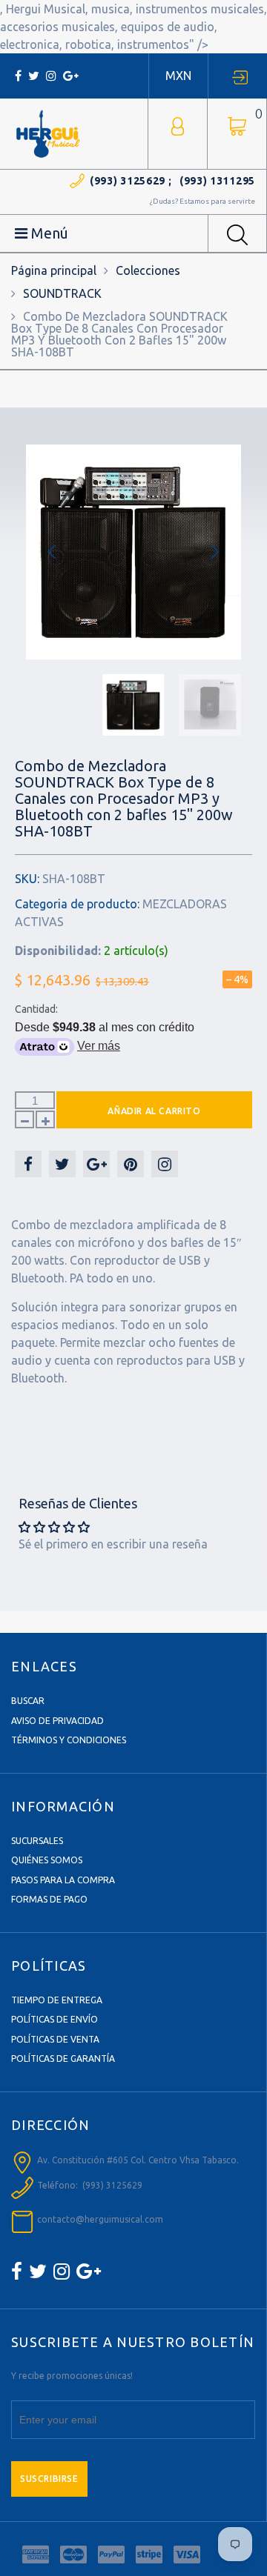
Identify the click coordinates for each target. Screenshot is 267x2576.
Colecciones (148, 270)
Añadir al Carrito (154, 1111)
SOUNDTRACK (62, 293)
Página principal (54, 270)
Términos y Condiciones (69, 1740)
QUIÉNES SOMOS (47, 1860)
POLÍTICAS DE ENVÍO (55, 2019)
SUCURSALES (37, 1841)
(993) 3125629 (128, 181)
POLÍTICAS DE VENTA (55, 2039)
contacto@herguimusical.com (100, 2219)
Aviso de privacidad (57, 1721)
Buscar (28, 1701)
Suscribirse (49, 2479)
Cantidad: (36, 1009)
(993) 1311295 (217, 181)
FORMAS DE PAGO (49, 1899)
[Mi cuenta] (178, 125)
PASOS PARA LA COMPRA (63, 1880)
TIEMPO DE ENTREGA (57, 2000)
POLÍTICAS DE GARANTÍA (63, 2059)
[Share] (28, 1164)
